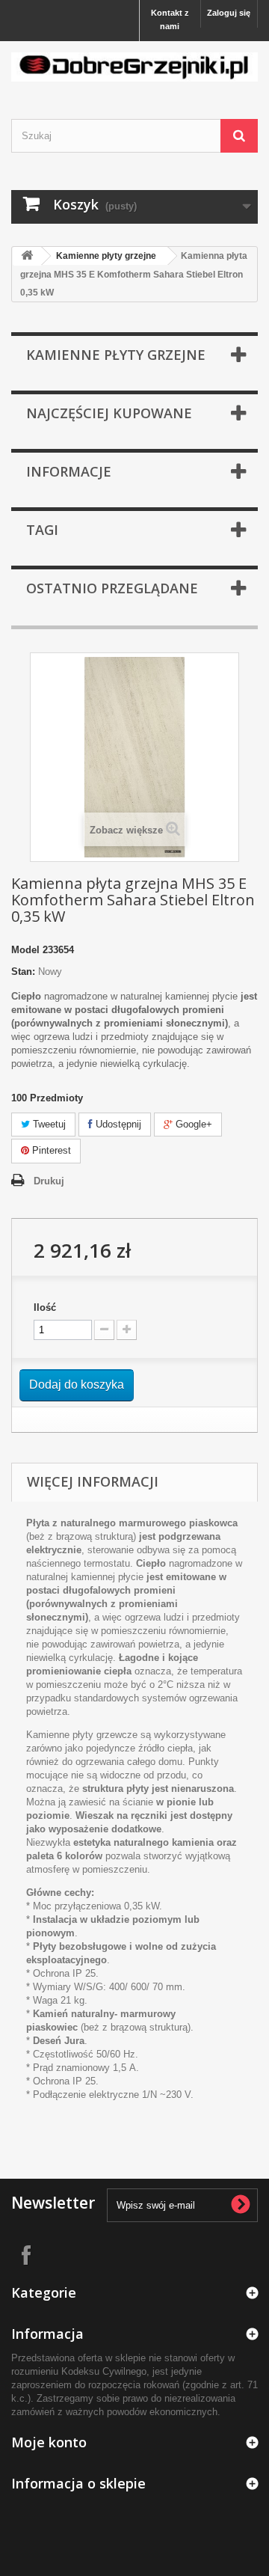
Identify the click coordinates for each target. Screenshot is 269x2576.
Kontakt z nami (170, 19)
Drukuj (49, 1181)
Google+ (192, 1124)
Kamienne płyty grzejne (106, 256)
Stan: (23, 972)
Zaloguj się (229, 13)
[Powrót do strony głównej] (27, 256)
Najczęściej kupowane (109, 413)
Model (25, 950)
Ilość (45, 1307)
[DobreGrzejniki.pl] (134, 67)
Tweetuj (48, 1124)
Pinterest (50, 1150)
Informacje (69, 471)
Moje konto (49, 2442)
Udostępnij (117, 1124)
